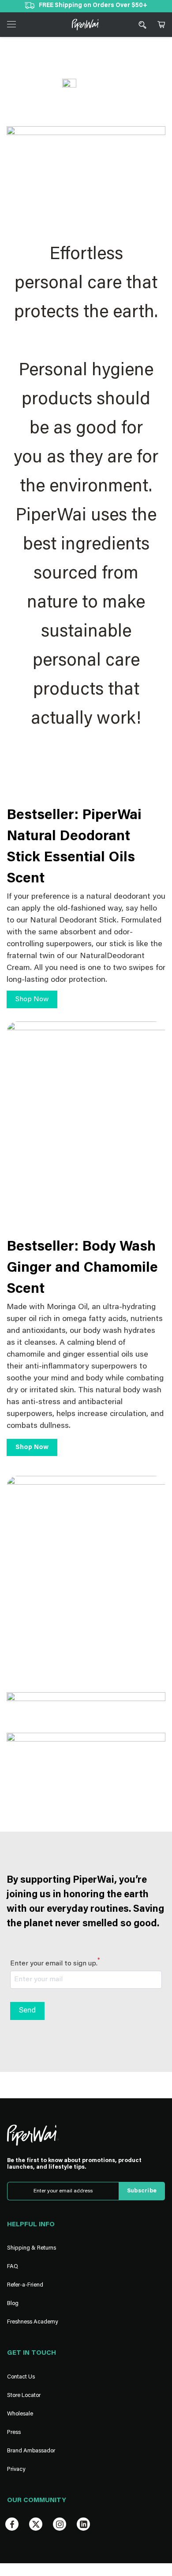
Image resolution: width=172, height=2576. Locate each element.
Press (14, 2432)
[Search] (142, 25)
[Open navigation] (11, 24)
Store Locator (24, 2395)
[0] (161, 25)
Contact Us (21, 2377)
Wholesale (20, 2414)
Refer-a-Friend (25, 2285)
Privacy (16, 2469)
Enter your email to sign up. (55, 1963)
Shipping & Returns (32, 2248)
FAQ (13, 2267)
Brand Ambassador (31, 2451)
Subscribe (142, 2191)
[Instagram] (60, 2524)
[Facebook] (12, 2524)
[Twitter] (36, 2524)
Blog (13, 2303)
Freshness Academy (32, 2322)
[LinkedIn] (83, 2524)
